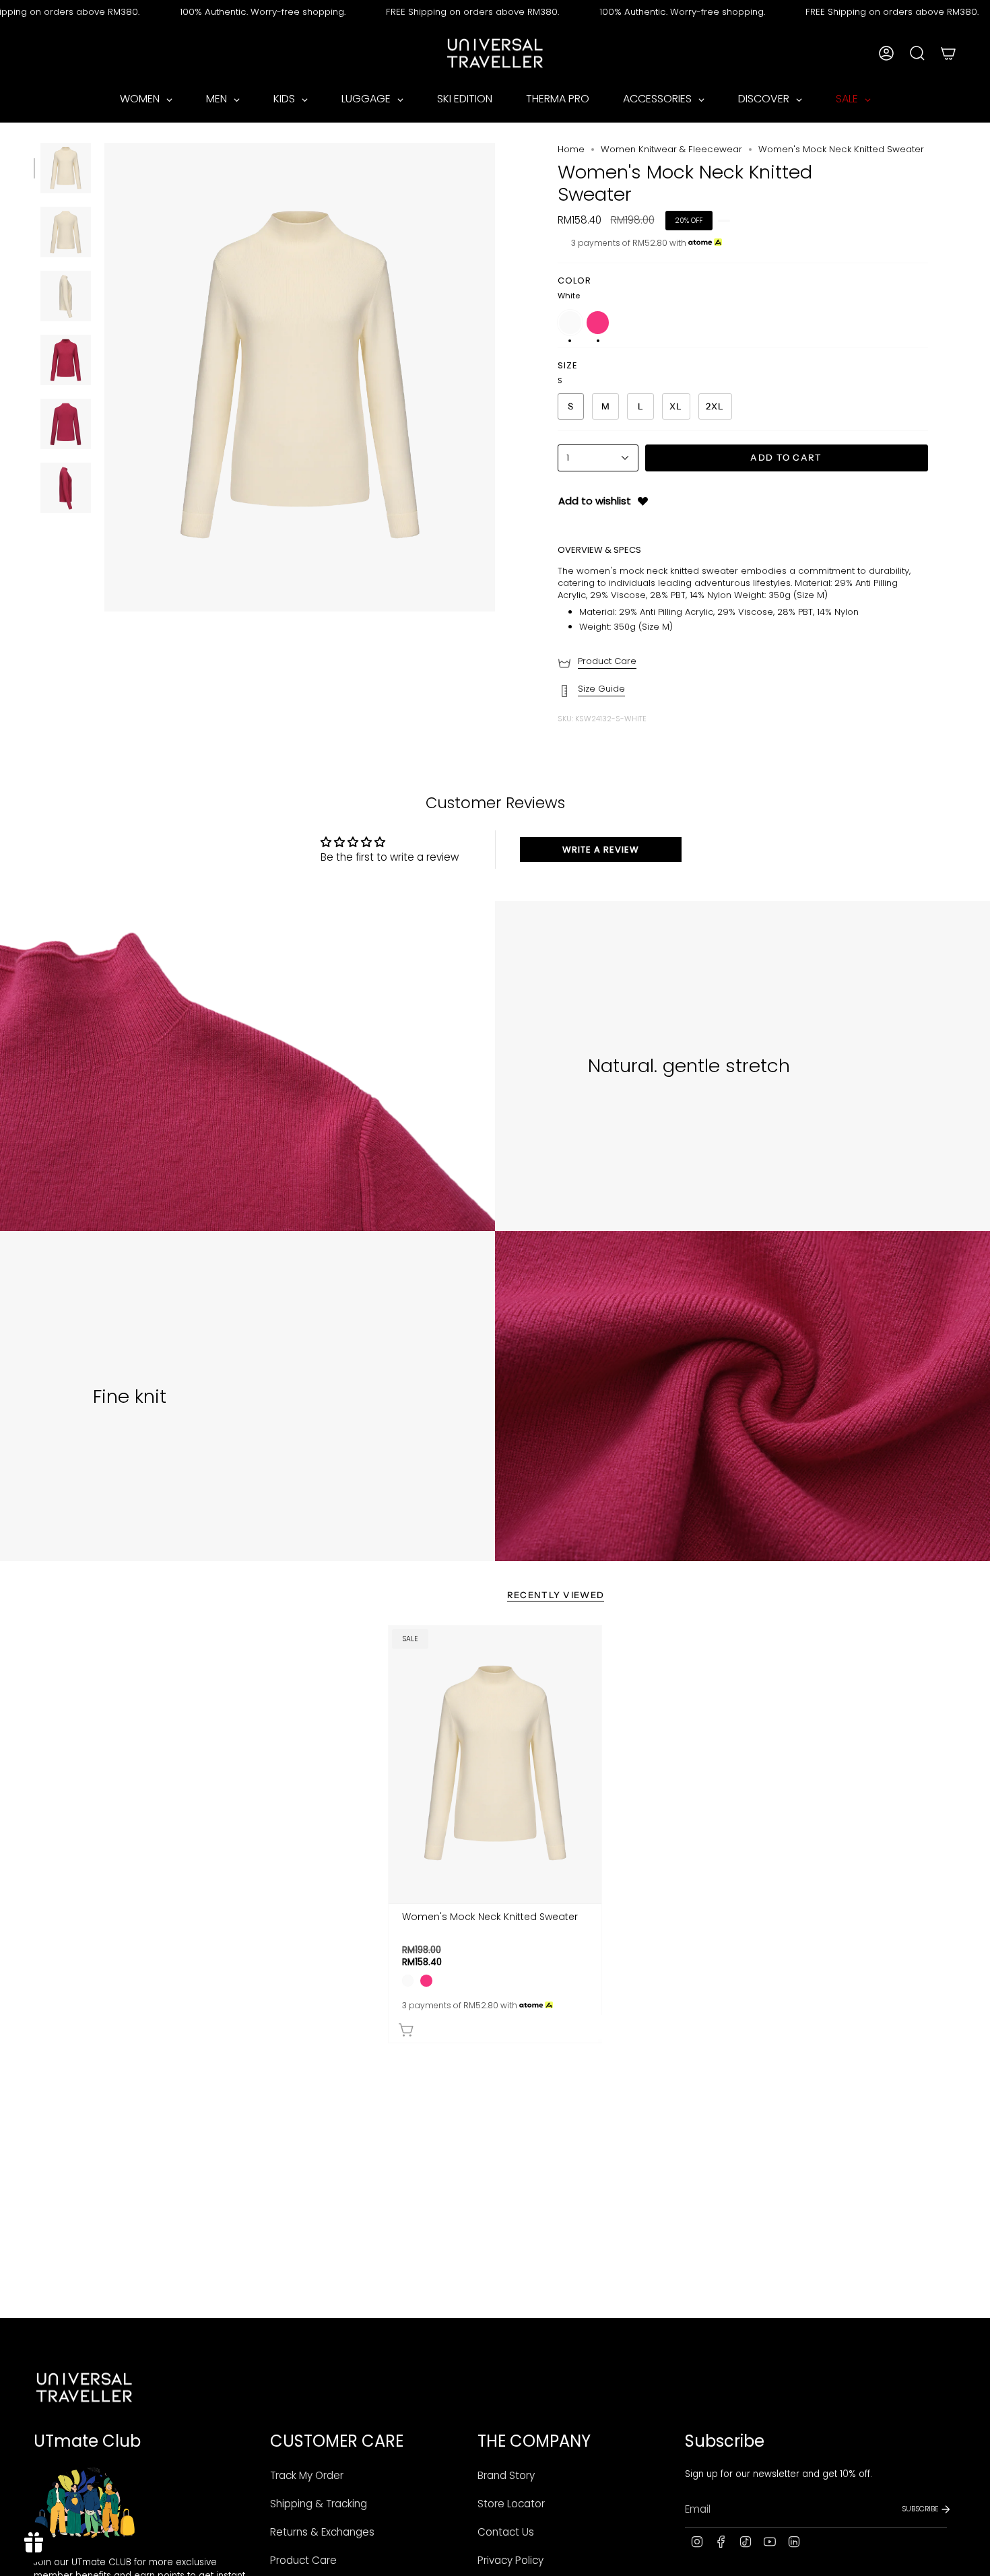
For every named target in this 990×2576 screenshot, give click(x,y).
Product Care (607, 661)
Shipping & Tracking (319, 2504)
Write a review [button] (601, 850)
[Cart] (948, 53)
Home (571, 149)
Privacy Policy (510, 2560)
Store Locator (511, 2504)
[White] (408, 1980)
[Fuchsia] (426, 1980)
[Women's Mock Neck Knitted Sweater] (495, 1764)
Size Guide (601, 689)
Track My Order (307, 2475)
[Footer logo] (84, 2387)
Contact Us (506, 2532)
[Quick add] (499, 2027)
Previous (104, 377)
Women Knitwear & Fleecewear (671, 149)
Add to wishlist (595, 501)
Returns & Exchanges (322, 2532)
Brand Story (506, 2475)
